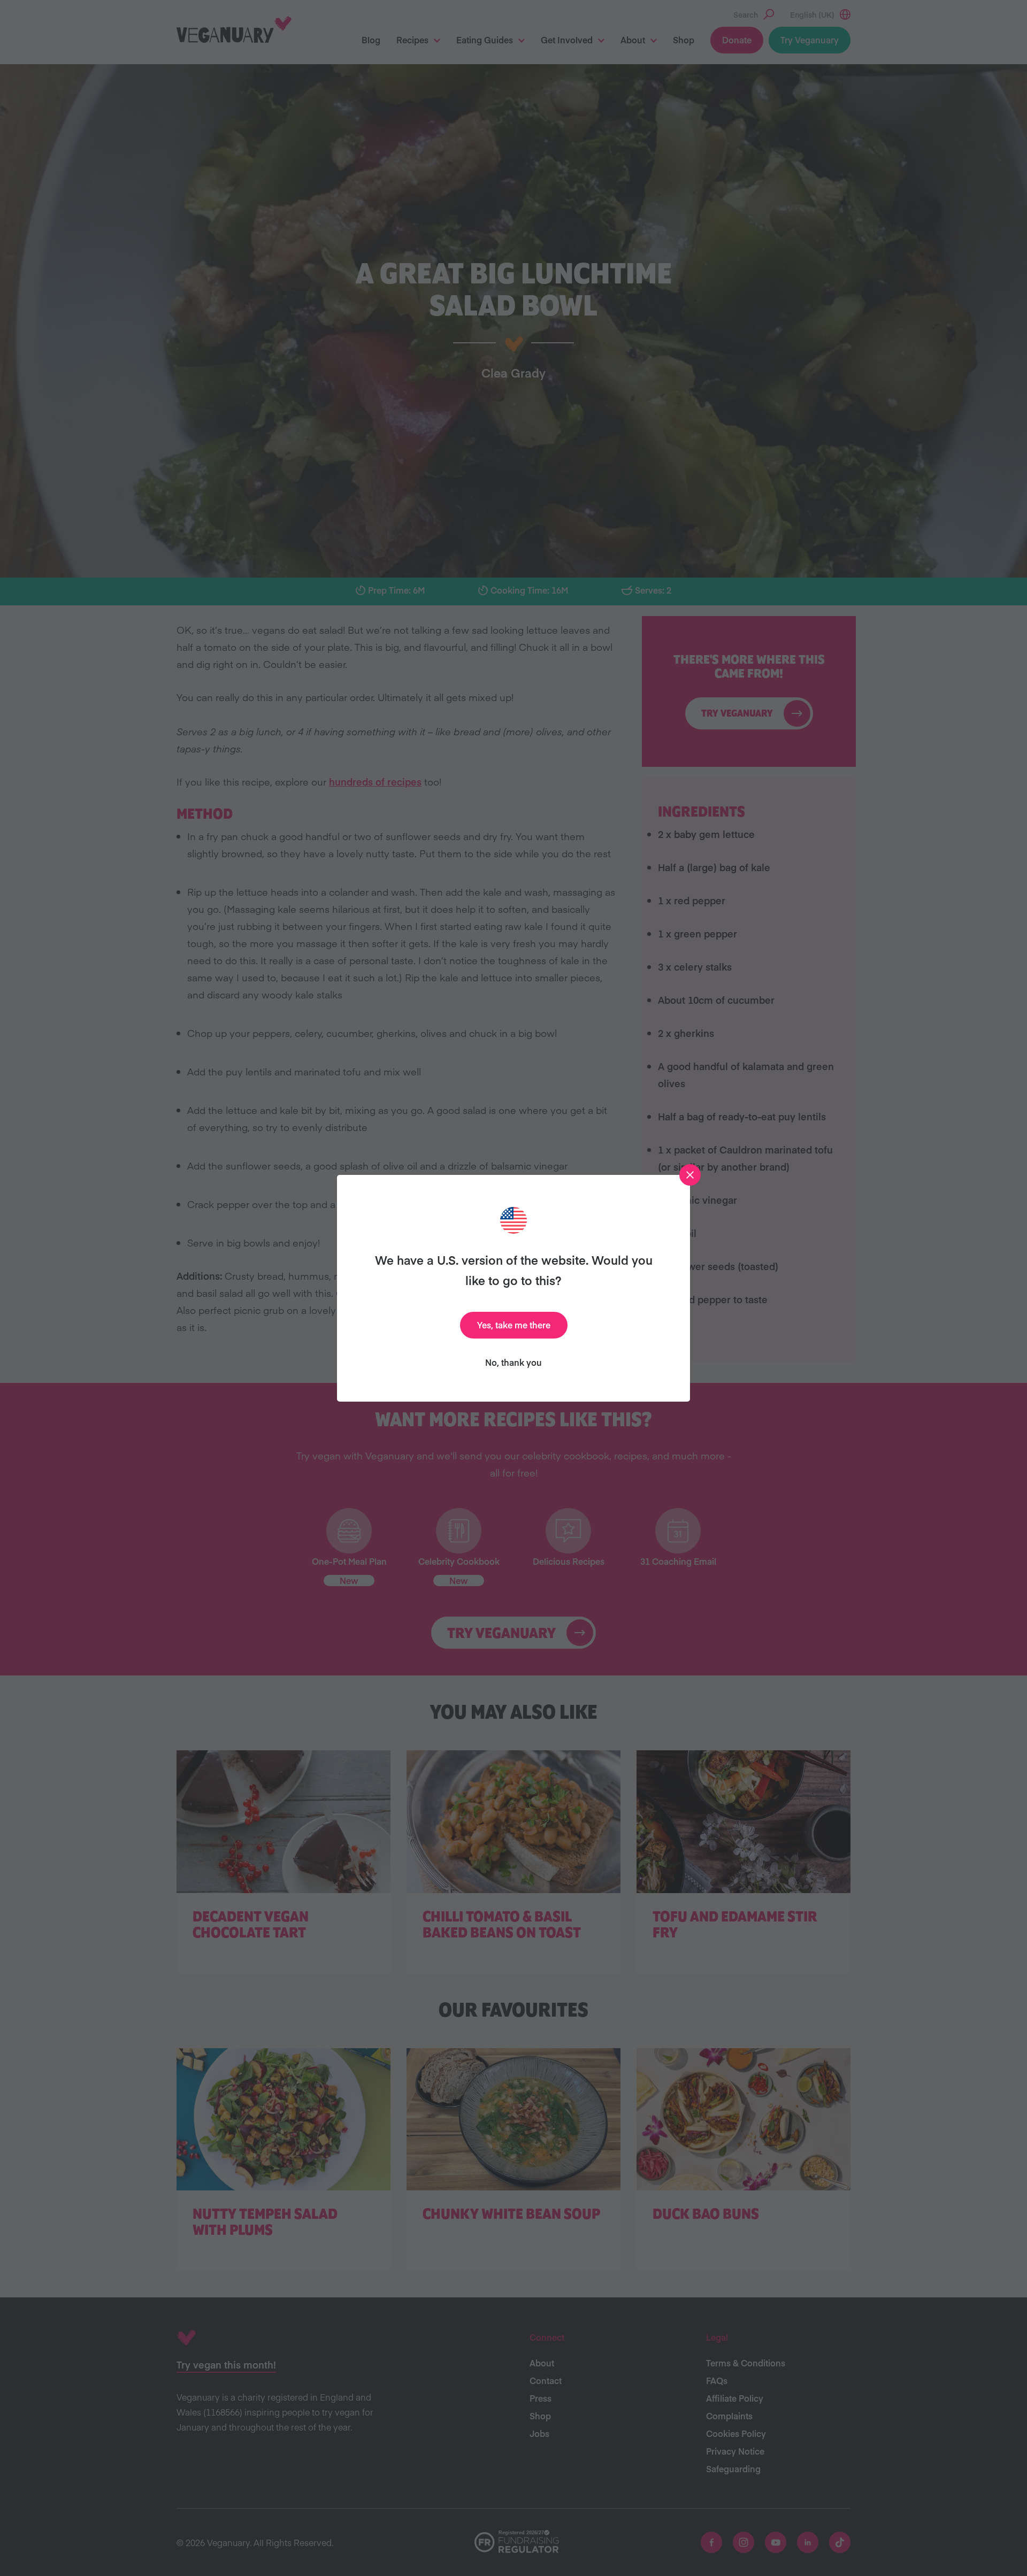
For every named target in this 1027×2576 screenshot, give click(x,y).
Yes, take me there (514, 1325)
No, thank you (513, 1362)
